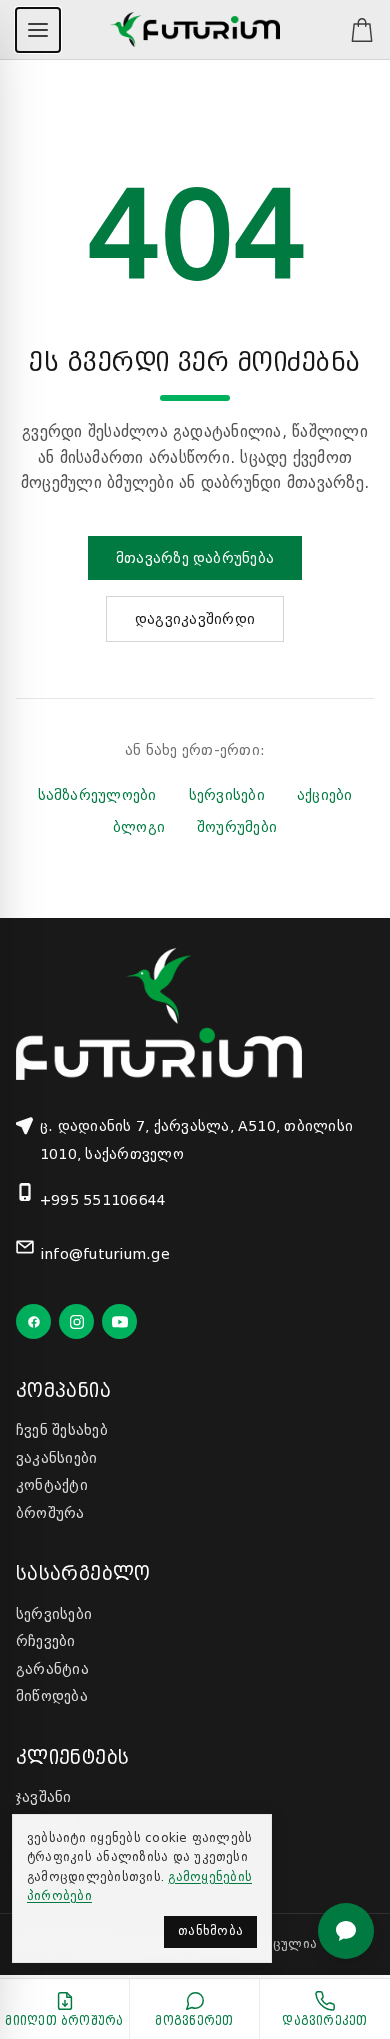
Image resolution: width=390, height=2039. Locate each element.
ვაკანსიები (56, 1458)
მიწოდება (52, 1696)
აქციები (325, 795)
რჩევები (46, 1641)
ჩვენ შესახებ (62, 1430)
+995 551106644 (103, 1200)
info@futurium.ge (105, 1254)
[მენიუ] (38, 30)
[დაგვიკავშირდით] (346, 1931)
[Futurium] (194, 30)
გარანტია (52, 1669)
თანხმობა (210, 1931)
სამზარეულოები (97, 795)
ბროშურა (50, 1513)
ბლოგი (139, 827)
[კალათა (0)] (352, 30)
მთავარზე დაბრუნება (195, 558)
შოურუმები (237, 827)
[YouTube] (119, 1321)
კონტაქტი (52, 1485)
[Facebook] (33, 1321)
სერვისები (227, 795)
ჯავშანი (44, 1797)
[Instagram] (76, 1321)
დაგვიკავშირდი (195, 619)
